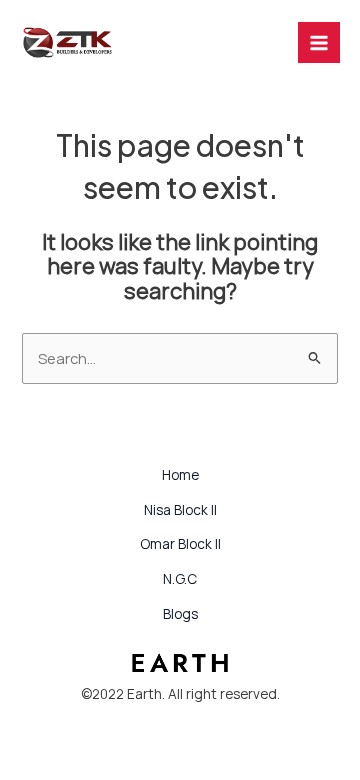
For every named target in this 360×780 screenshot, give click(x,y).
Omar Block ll (180, 543)
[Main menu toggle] (319, 43)
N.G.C (180, 578)
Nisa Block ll (180, 509)
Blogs (180, 613)
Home (180, 474)
